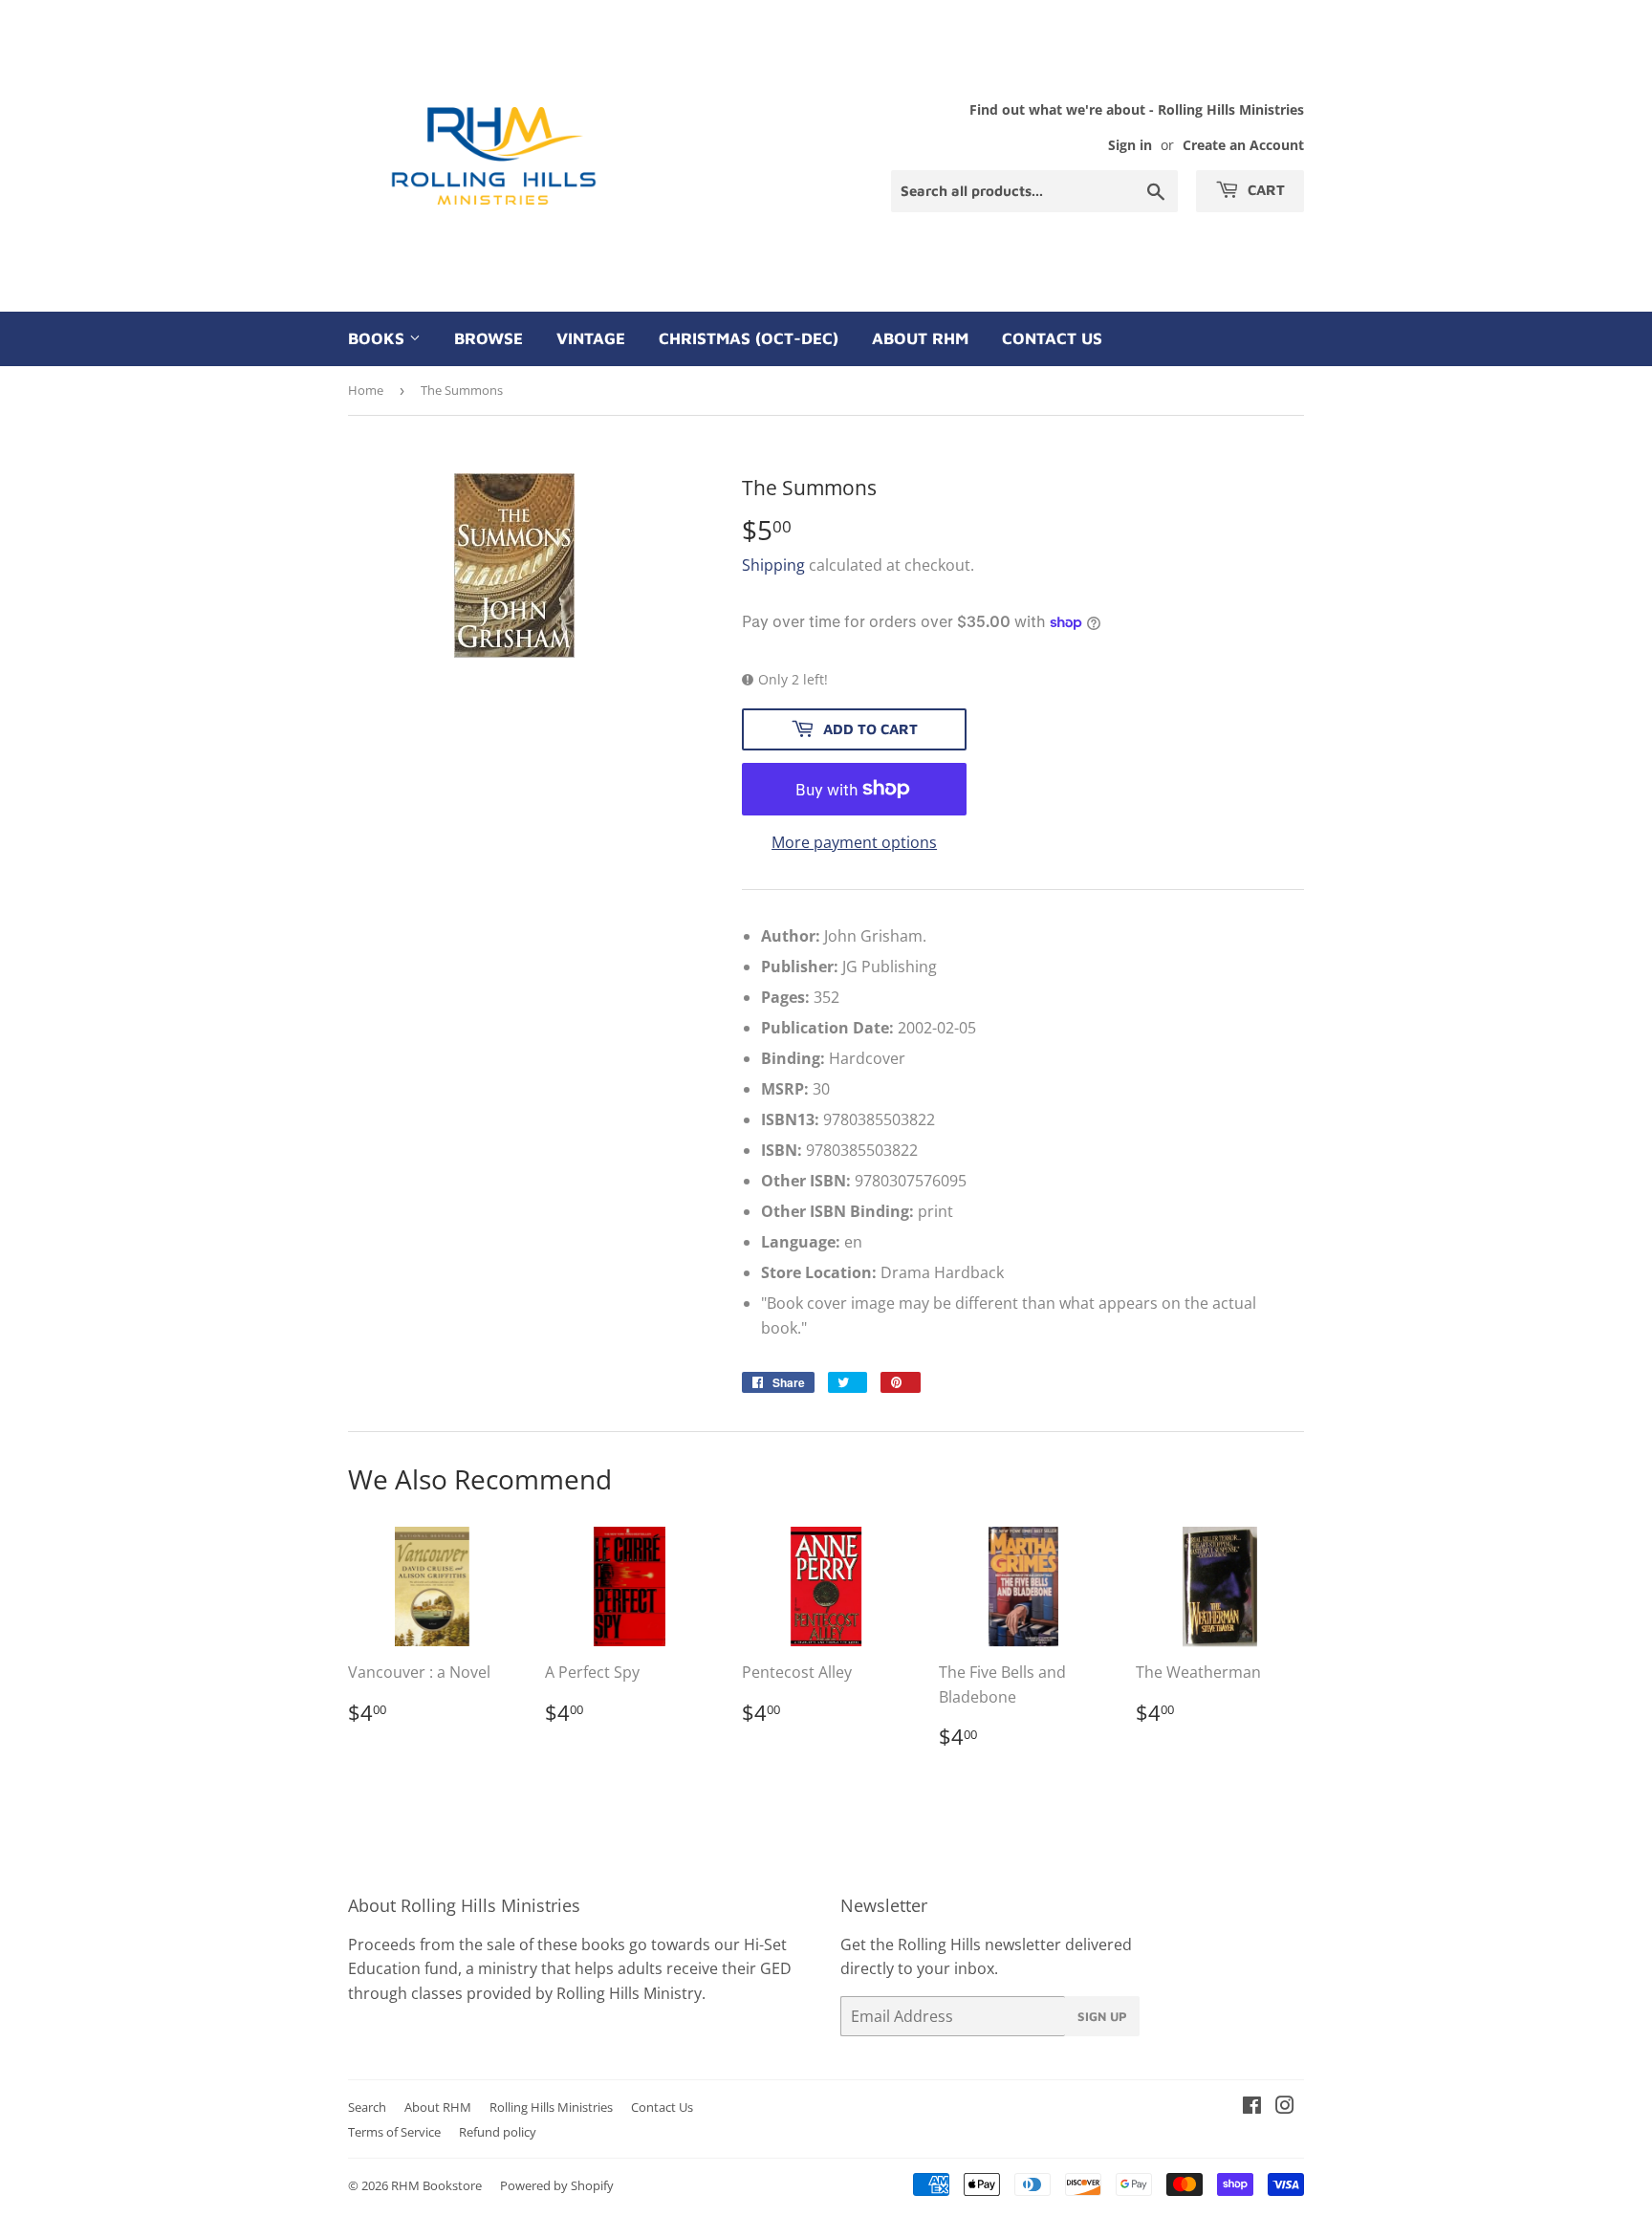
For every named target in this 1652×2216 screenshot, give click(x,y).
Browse (489, 338)
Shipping (773, 565)
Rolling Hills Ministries (551, 2107)
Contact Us (1052, 338)
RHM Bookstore (436, 2185)
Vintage (591, 338)
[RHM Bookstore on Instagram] (1285, 2107)
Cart (1264, 190)
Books (379, 338)
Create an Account (1243, 145)
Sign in (1130, 145)
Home (366, 390)
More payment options (854, 842)
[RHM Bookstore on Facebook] (1252, 2107)
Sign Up (1102, 2016)
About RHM (920, 338)
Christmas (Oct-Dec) (749, 338)
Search (367, 2107)
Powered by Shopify (557, 2185)
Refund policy (498, 2132)
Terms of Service (394, 2132)
